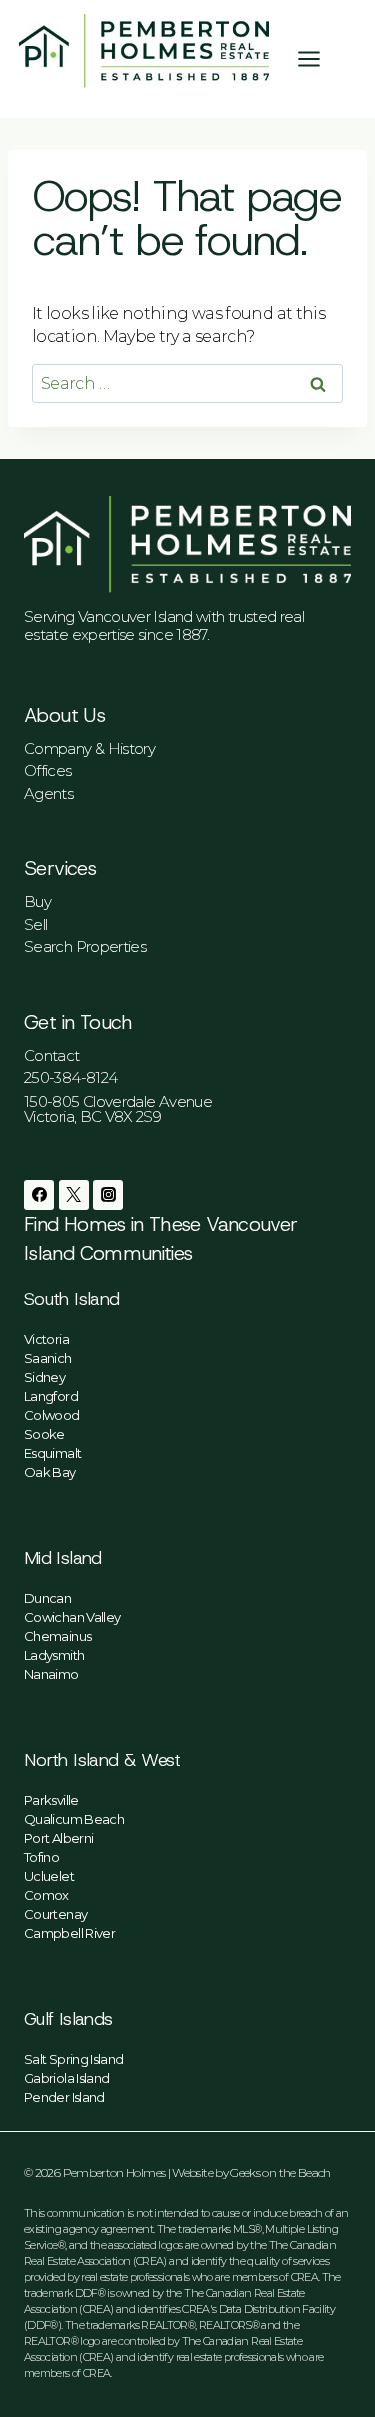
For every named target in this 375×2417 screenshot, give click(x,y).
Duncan (47, 1598)
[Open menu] (319, 58)
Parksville (51, 1800)
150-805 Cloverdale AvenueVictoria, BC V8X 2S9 (118, 1109)
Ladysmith (54, 1655)
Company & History (89, 748)
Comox (46, 1895)
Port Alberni (58, 1838)
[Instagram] (108, 1195)
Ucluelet (49, 1876)
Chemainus (57, 1636)
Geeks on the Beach (280, 2172)
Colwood (52, 1415)
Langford (51, 1396)
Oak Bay (50, 1472)
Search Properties (85, 946)
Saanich (48, 1358)
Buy (37, 901)
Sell (35, 924)
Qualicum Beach (74, 1819)
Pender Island (64, 2097)
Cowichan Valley (72, 1617)
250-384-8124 (70, 1077)
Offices (48, 770)
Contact (52, 1055)
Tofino (41, 1857)
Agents (48, 793)
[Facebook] (39, 1195)
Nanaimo (51, 1674)
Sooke (44, 1434)
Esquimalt (52, 1453)
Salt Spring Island (73, 2059)
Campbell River (69, 1933)
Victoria (46, 1339)
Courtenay (55, 1914)
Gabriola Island (66, 2078)
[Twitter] (74, 1195)
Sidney (44, 1377)
